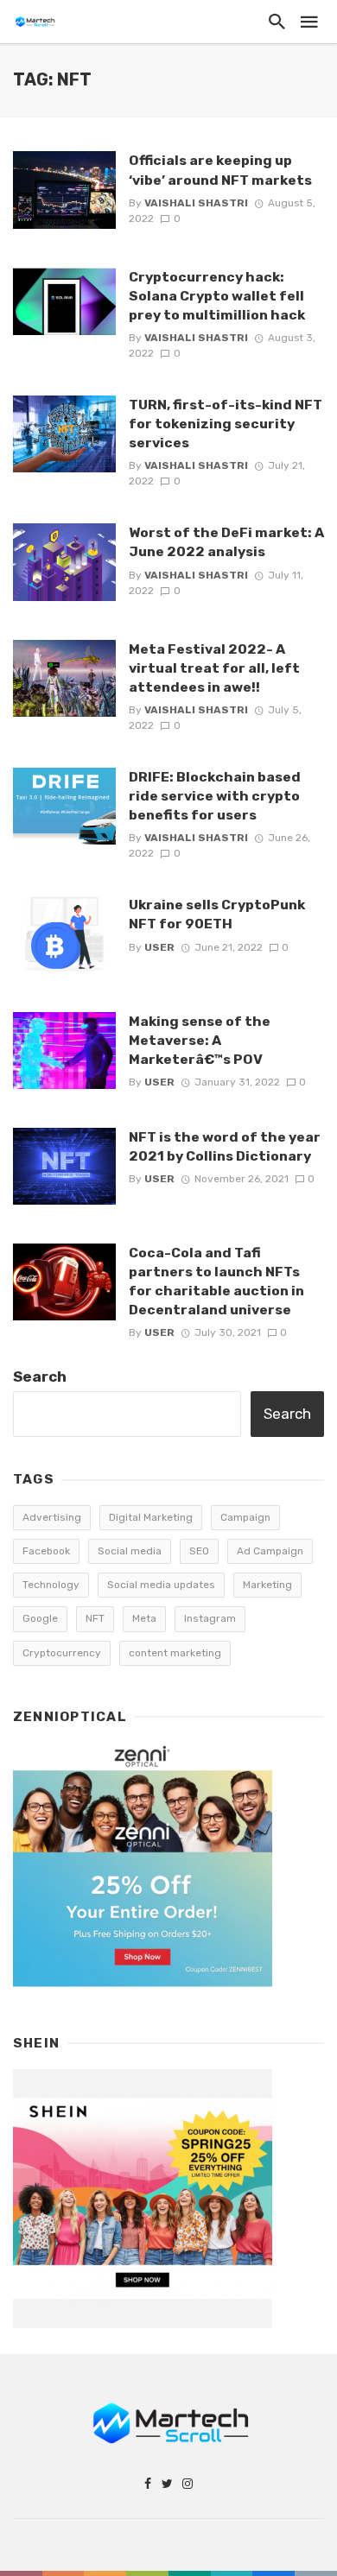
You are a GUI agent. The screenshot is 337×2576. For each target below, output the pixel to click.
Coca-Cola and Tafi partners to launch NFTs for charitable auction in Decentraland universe (216, 1281)
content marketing (175, 1653)
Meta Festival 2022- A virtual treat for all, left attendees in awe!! (214, 668)
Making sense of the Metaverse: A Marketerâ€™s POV (200, 1040)
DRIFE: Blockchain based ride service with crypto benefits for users (215, 796)
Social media (130, 1551)
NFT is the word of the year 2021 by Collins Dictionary (225, 1146)
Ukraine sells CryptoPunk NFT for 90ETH (217, 914)
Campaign (245, 1517)
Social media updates (161, 1585)
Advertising (52, 1517)
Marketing (267, 1585)
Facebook (46, 1551)
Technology (51, 1585)
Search (40, 1377)
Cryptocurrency (62, 1653)
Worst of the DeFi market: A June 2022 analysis (226, 542)
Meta (144, 1618)
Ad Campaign (270, 1551)
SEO (199, 1551)
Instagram (210, 1618)
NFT (95, 1618)
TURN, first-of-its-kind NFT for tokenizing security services (226, 424)
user (159, 947)
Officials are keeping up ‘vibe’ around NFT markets (220, 170)
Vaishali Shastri (196, 203)
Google (40, 1618)
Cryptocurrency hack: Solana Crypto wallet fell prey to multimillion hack (217, 296)
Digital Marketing (151, 1517)
